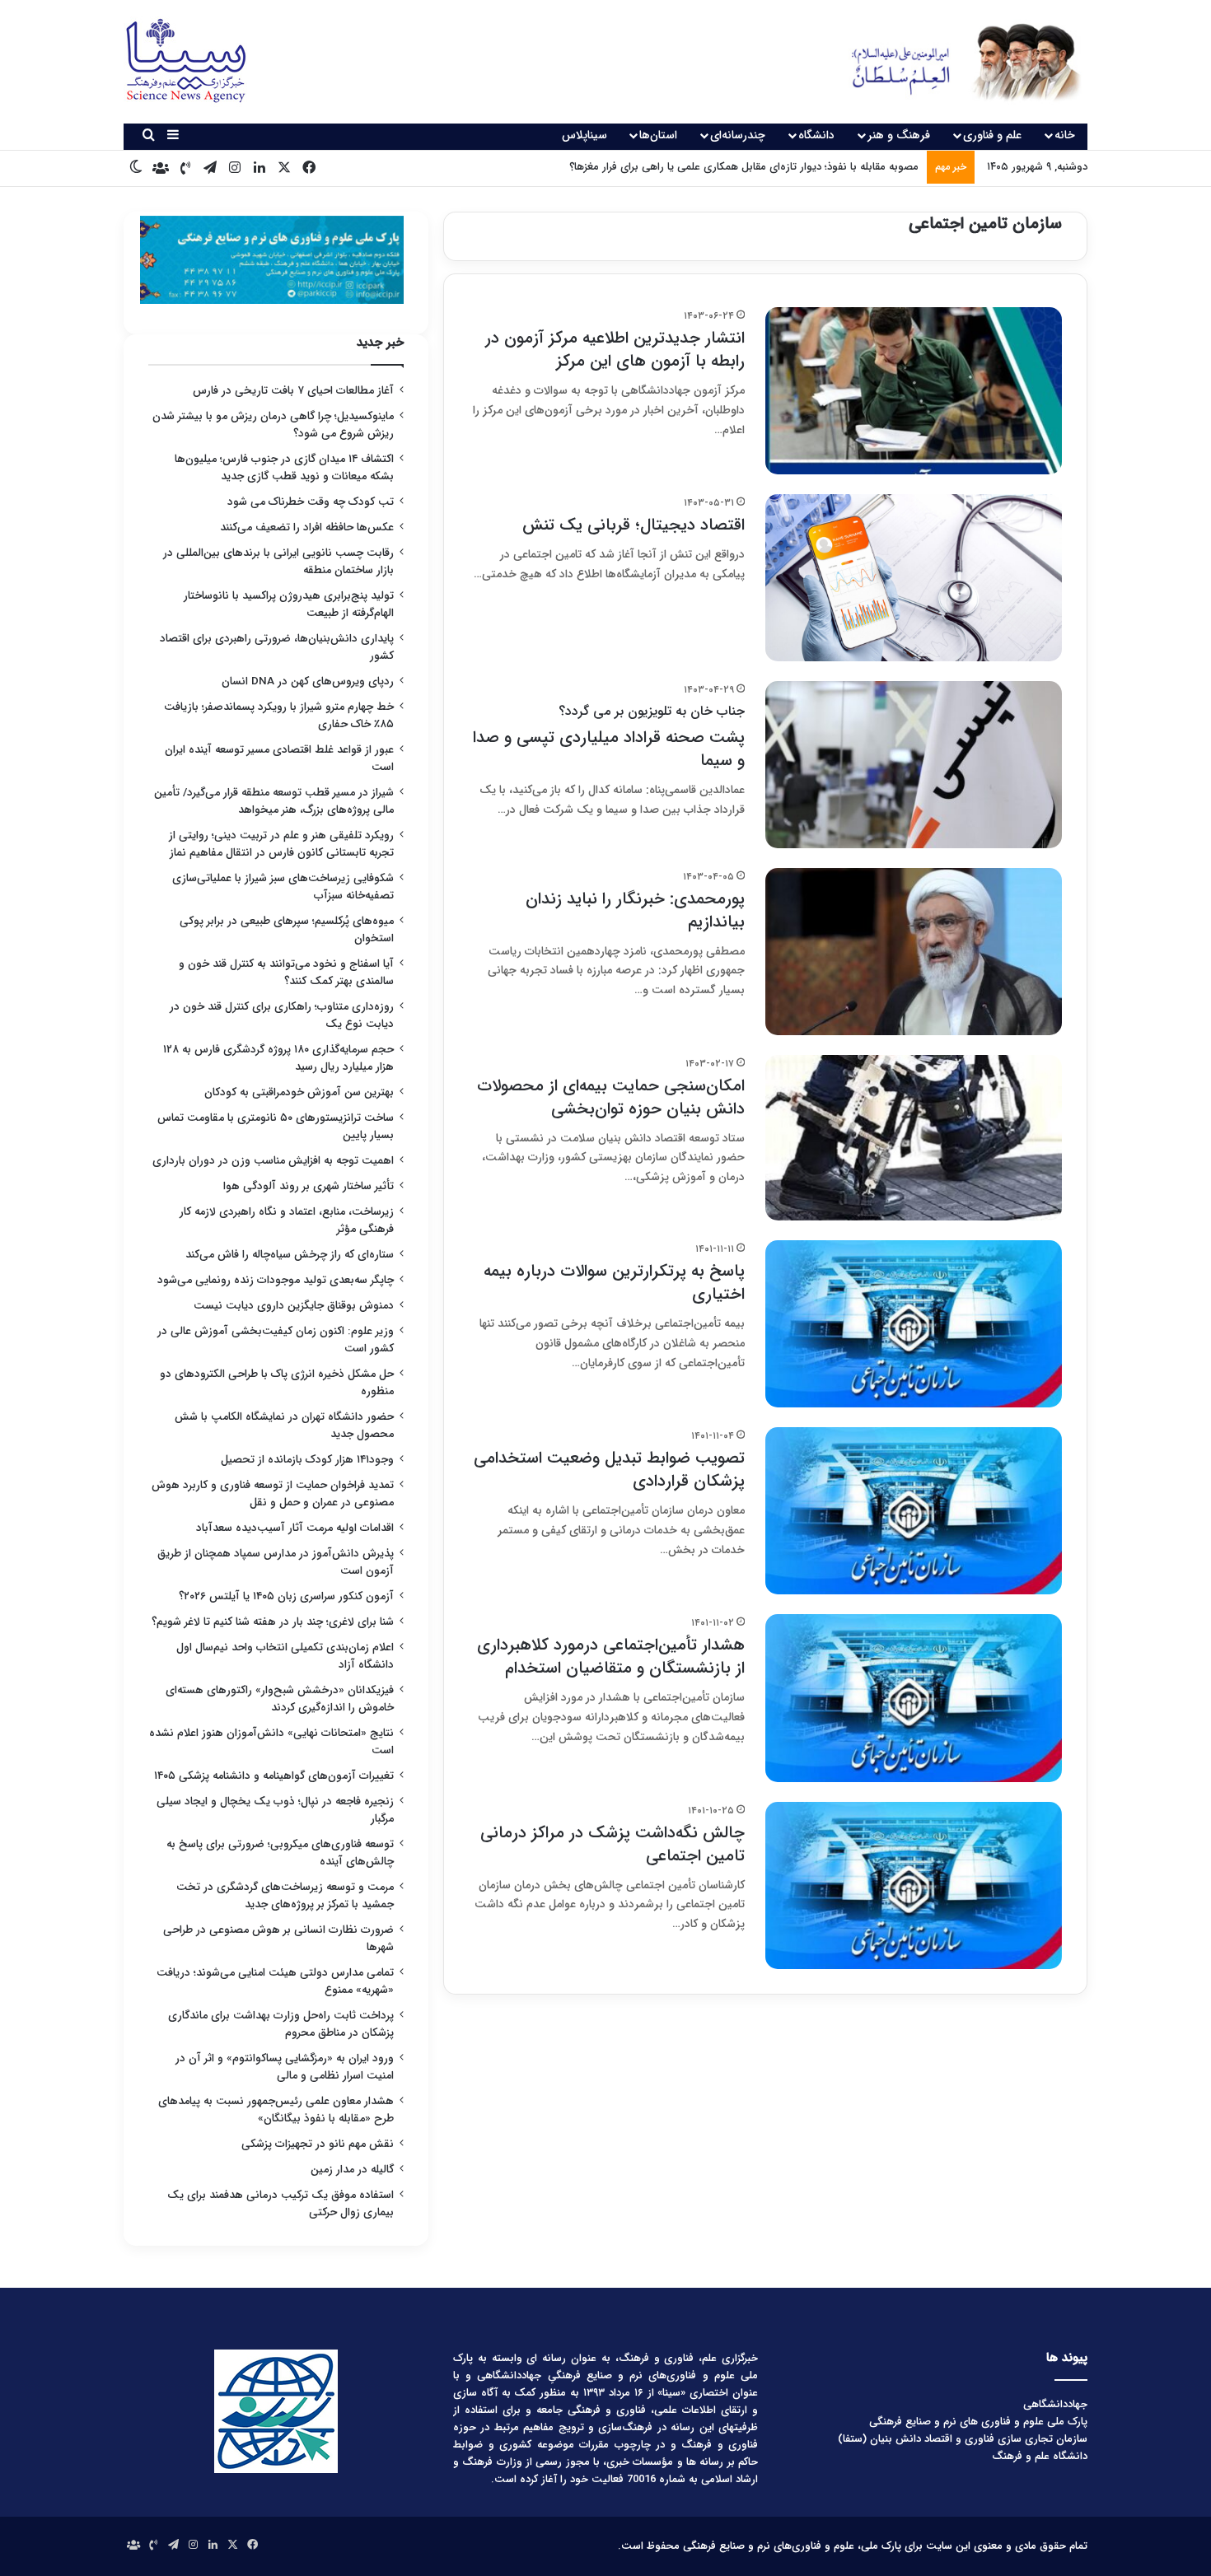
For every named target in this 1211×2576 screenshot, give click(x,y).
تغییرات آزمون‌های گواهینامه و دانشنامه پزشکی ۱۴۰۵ (274, 1776)
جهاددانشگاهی (1055, 2404)
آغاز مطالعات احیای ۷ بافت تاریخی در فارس (293, 391)
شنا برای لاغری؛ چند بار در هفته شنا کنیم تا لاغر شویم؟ (273, 1622)
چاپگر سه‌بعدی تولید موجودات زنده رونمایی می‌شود (276, 1280)
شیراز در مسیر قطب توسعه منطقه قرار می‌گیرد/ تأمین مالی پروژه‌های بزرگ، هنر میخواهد (274, 801)
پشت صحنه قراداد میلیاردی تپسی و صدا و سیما (609, 737)
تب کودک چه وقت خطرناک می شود (311, 502)
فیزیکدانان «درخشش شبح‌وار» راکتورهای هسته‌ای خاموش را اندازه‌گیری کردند (280, 1699)
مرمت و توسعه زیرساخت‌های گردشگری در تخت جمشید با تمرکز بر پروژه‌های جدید (285, 1896)
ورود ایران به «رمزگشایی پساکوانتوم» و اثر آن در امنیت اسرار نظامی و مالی (285, 2067)
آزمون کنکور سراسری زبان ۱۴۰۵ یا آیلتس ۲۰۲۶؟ (286, 1596)
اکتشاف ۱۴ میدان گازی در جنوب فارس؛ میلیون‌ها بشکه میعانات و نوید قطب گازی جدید (284, 468)
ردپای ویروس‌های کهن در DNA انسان (308, 681)
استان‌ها (658, 135)
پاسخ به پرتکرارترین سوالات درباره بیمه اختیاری (614, 1283)
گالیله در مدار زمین (352, 2170)
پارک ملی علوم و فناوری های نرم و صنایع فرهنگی (978, 2422)
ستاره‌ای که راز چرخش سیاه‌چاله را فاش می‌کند (290, 1255)
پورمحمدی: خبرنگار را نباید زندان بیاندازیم (635, 910)
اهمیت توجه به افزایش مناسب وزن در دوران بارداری (273, 1161)
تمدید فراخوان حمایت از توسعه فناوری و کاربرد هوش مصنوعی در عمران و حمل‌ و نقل (273, 1494)
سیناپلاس (584, 135)
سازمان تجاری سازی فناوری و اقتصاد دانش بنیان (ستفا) (963, 2439)
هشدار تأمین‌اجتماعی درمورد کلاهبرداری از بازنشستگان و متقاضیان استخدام (611, 1657)
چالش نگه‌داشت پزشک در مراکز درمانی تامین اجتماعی (613, 1844)
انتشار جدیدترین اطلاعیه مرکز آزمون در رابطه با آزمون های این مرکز (615, 350)
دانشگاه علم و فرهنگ (1040, 2456)
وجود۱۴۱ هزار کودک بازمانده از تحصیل (307, 1460)
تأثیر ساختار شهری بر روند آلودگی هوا (309, 1186)
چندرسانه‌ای (738, 135)
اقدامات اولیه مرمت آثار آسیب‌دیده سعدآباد (295, 1528)
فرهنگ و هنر (899, 135)
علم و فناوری (992, 135)
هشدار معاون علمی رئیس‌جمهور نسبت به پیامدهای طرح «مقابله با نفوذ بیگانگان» (276, 2110)
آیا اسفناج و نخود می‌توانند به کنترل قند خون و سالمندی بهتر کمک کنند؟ (286, 973)
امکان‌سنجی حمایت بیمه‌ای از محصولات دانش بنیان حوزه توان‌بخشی (611, 1097)
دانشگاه (816, 135)
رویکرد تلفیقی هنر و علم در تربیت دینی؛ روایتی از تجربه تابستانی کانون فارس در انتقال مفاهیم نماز (281, 844)
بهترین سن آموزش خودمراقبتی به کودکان (299, 1092)
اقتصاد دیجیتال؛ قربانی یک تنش (634, 525)
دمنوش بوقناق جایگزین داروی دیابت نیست (294, 1306)
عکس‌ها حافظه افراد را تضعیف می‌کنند (307, 527)
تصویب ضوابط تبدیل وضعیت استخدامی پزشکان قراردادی (609, 1470)
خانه (1065, 135)
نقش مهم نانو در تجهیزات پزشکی (318, 2144)
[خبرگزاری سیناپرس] (954, 62)
